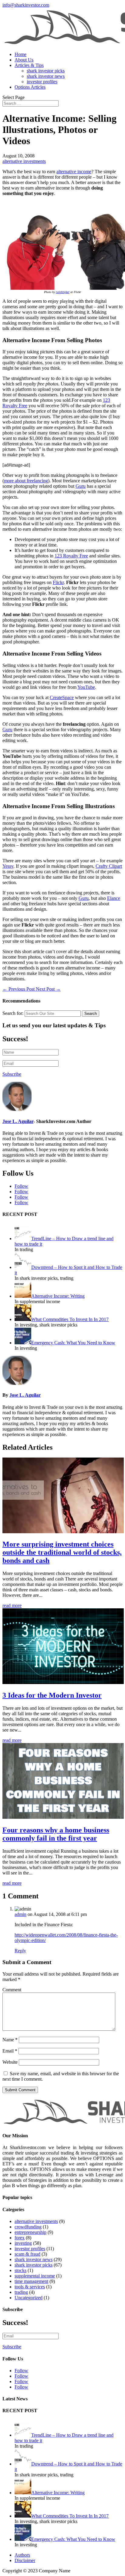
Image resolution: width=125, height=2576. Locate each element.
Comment (12, 1990)
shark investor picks (46, 71)
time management (31, 2281)
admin (20, 1914)
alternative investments (24, 161)
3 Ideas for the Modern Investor (52, 1695)
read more (12, 1605)
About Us (24, 60)
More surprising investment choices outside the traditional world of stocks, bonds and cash (62, 1552)
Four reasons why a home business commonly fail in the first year (56, 1834)
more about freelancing (26, 481)
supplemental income (35, 2276)
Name (10, 2040)
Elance (114, 898)
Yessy (8, 866)
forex (20, 2238)
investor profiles (42, 82)
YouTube (86, 687)
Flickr (58, 582)
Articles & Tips (29, 65)
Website (10, 2062)
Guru (81, 486)
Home (20, 54)
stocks (20, 2270)
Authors (22, 2555)
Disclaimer (25, 2560)
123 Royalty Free (71, 556)
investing (23, 2243)
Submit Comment (20, 2090)
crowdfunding (28, 2227)
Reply (20, 1951)
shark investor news (46, 76)
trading (21, 2292)
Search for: (13, 1013)
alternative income (74, 172)
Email (10, 2051)
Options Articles (30, 87)
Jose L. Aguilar (18, 1121)
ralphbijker (63, 292)
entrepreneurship (30, 2232)
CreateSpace (62, 697)
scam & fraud (27, 2254)
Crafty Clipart (109, 866)
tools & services (30, 2287)
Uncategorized (29, 2298)
